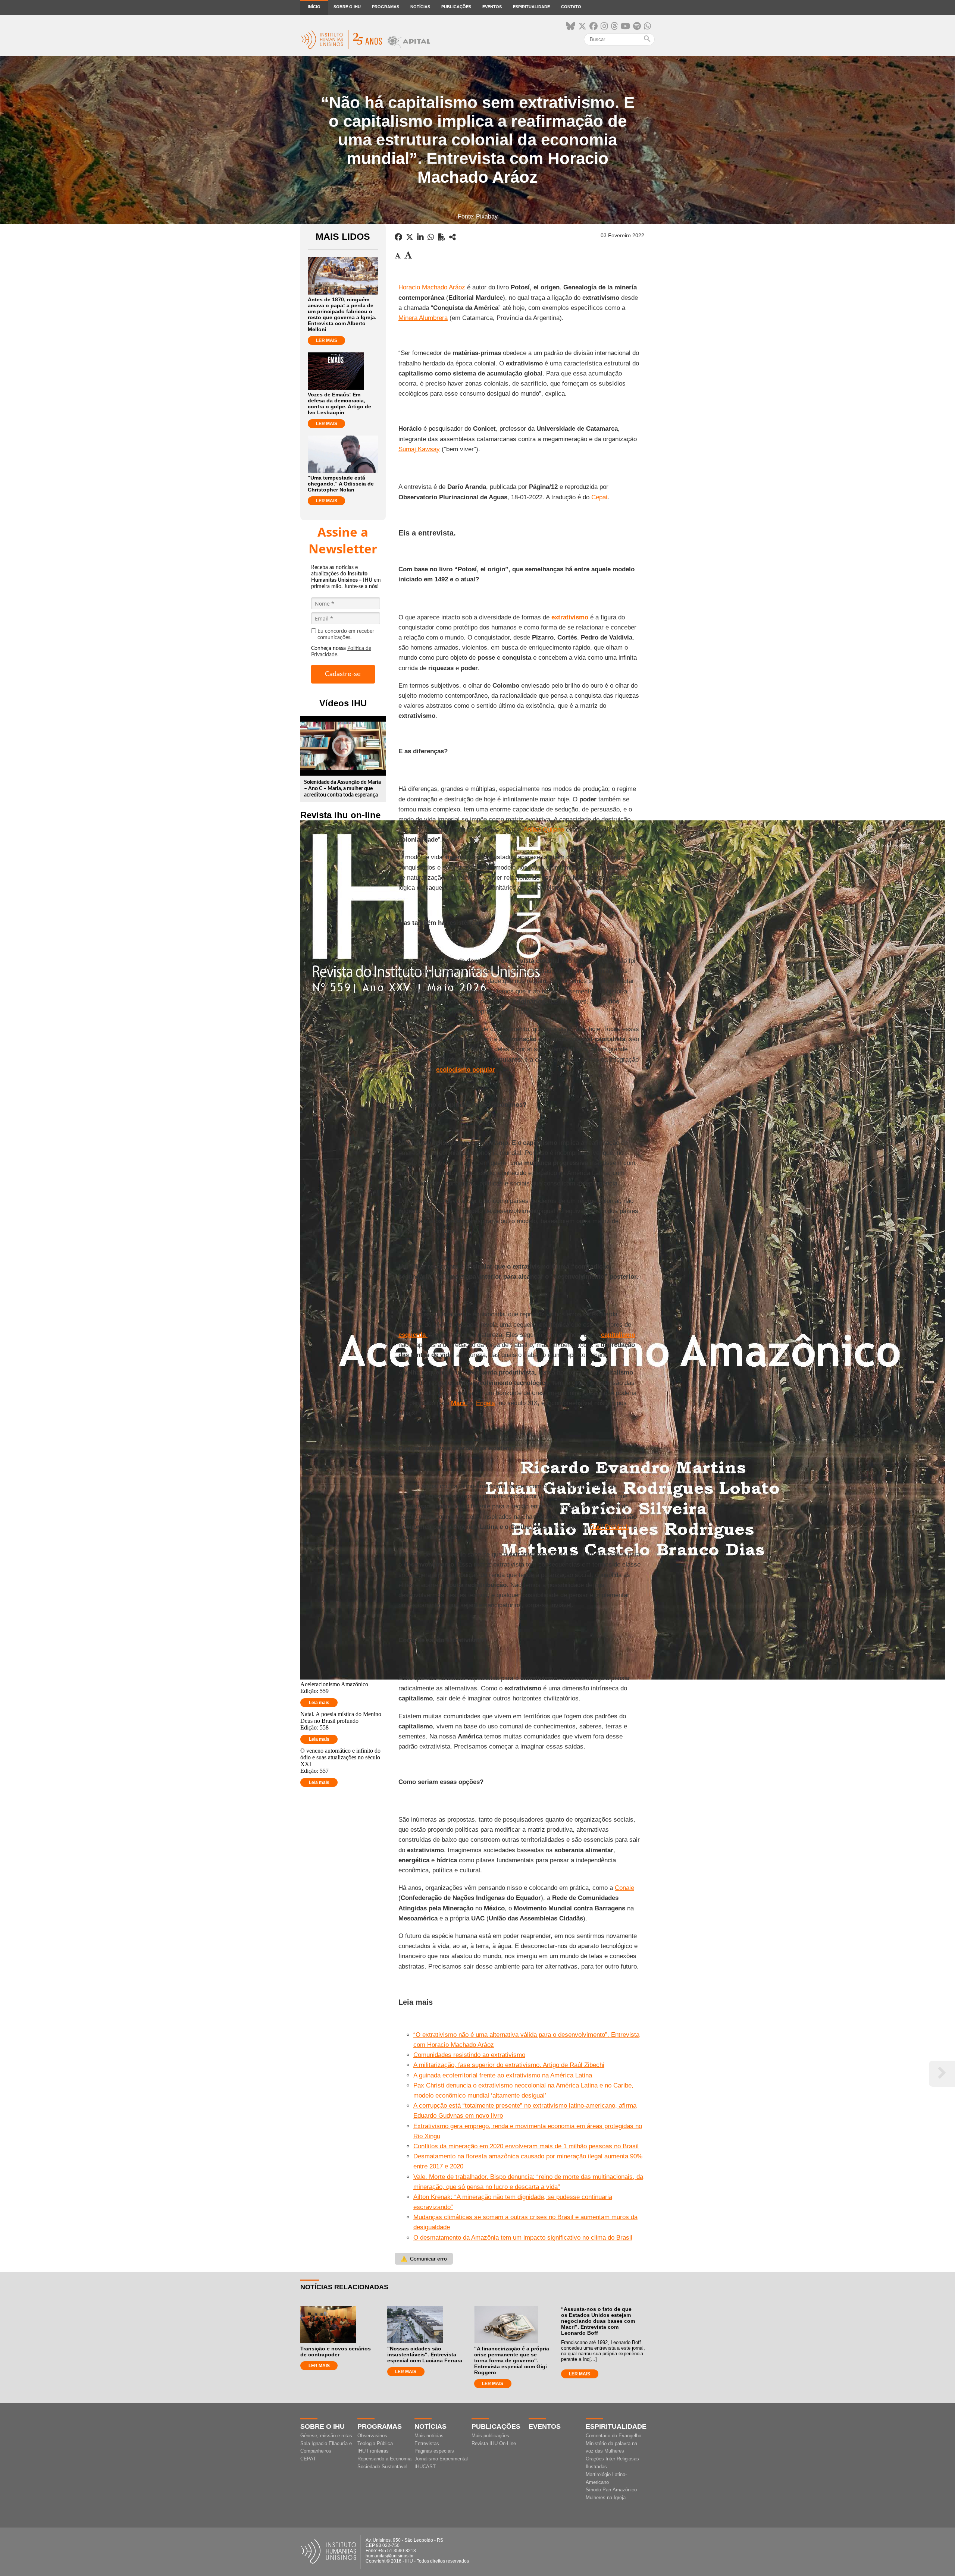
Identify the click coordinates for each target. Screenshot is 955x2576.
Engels (486, 1403)
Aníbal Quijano (544, 830)
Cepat (599, 497)
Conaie (624, 1888)
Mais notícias (429, 2436)
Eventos (492, 7)
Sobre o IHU (347, 7)
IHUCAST (425, 2467)
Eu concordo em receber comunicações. (346, 634)
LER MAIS (327, 340)
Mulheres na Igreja (606, 2498)
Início (314, 7)
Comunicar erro (424, 2259)
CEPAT (308, 2459)
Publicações (456, 7)
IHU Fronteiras (373, 2451)
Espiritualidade (531, 7)
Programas (386, 7)
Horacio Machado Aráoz (432, 287)
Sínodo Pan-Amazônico (611, 2490)
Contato (571, 7)
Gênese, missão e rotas (326, 2436)
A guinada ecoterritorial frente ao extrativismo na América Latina (503, 2075)
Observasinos (372, 2436)
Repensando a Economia (384, 2459)
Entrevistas (427, 2443)
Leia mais (319, 1703)
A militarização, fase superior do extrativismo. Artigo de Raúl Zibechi (509, 2065)
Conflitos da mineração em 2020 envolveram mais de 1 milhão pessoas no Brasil (526, 2146)
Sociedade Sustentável (382, 2467)
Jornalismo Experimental (441, 2459)
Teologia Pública (375, 2443)
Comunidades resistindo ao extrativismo (469, 2055)
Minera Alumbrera (423, 318)
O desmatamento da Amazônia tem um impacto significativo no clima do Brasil (523, 2238)
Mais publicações (490, 2436)
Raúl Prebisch (610, 1527)
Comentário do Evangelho (613, 2436)
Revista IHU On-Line (494, 2443)
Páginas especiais (434, 2451)
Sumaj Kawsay (419, 449)
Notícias (420, 7)
